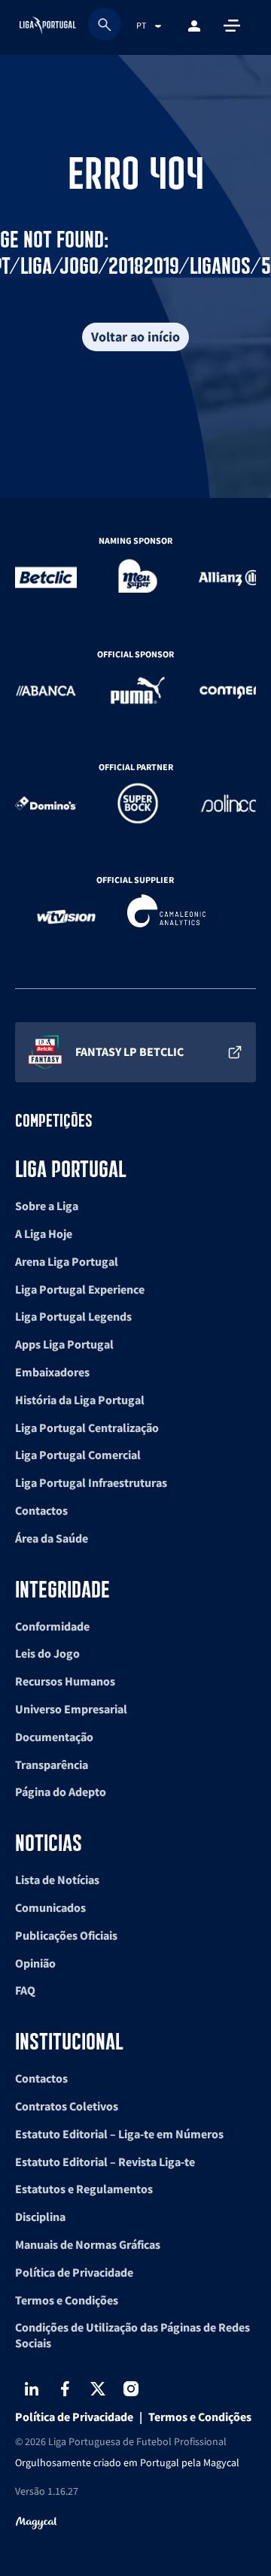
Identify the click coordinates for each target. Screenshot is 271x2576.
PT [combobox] (141, 25)
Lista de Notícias (57, 1880)
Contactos (41, 1510)
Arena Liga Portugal (67, 1261)
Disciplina (40, 2216)
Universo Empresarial (71, 1709)
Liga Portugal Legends (73, 1316)
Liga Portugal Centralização (87, 1428)
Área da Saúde (52, 1538)
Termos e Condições (67, 2300)
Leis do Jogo (47, 1653)
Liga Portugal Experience (80, 1289)
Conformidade (52, 1626)
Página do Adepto (61, 1792)
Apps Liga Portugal (64, 1344)
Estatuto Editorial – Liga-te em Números (119, 2134)
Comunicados (50, 1907)
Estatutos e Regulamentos (84, 2189)
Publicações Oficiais (66, 1935)
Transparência (52, 1764)
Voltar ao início (135, 337)
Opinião (35, 1963)
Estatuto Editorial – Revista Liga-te (105, 2162)
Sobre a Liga (47, 1206)
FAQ (25, 1990)
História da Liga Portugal (80, 1400)
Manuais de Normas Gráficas (88, 2244)
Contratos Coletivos (67, 2106)
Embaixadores (52, 1372)
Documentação (54, 1737)
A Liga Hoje (44, 1233)
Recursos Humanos (65, 1681)
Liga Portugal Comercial (78, 1455)
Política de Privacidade (74, 2272)
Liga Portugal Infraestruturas (91, 1482)
